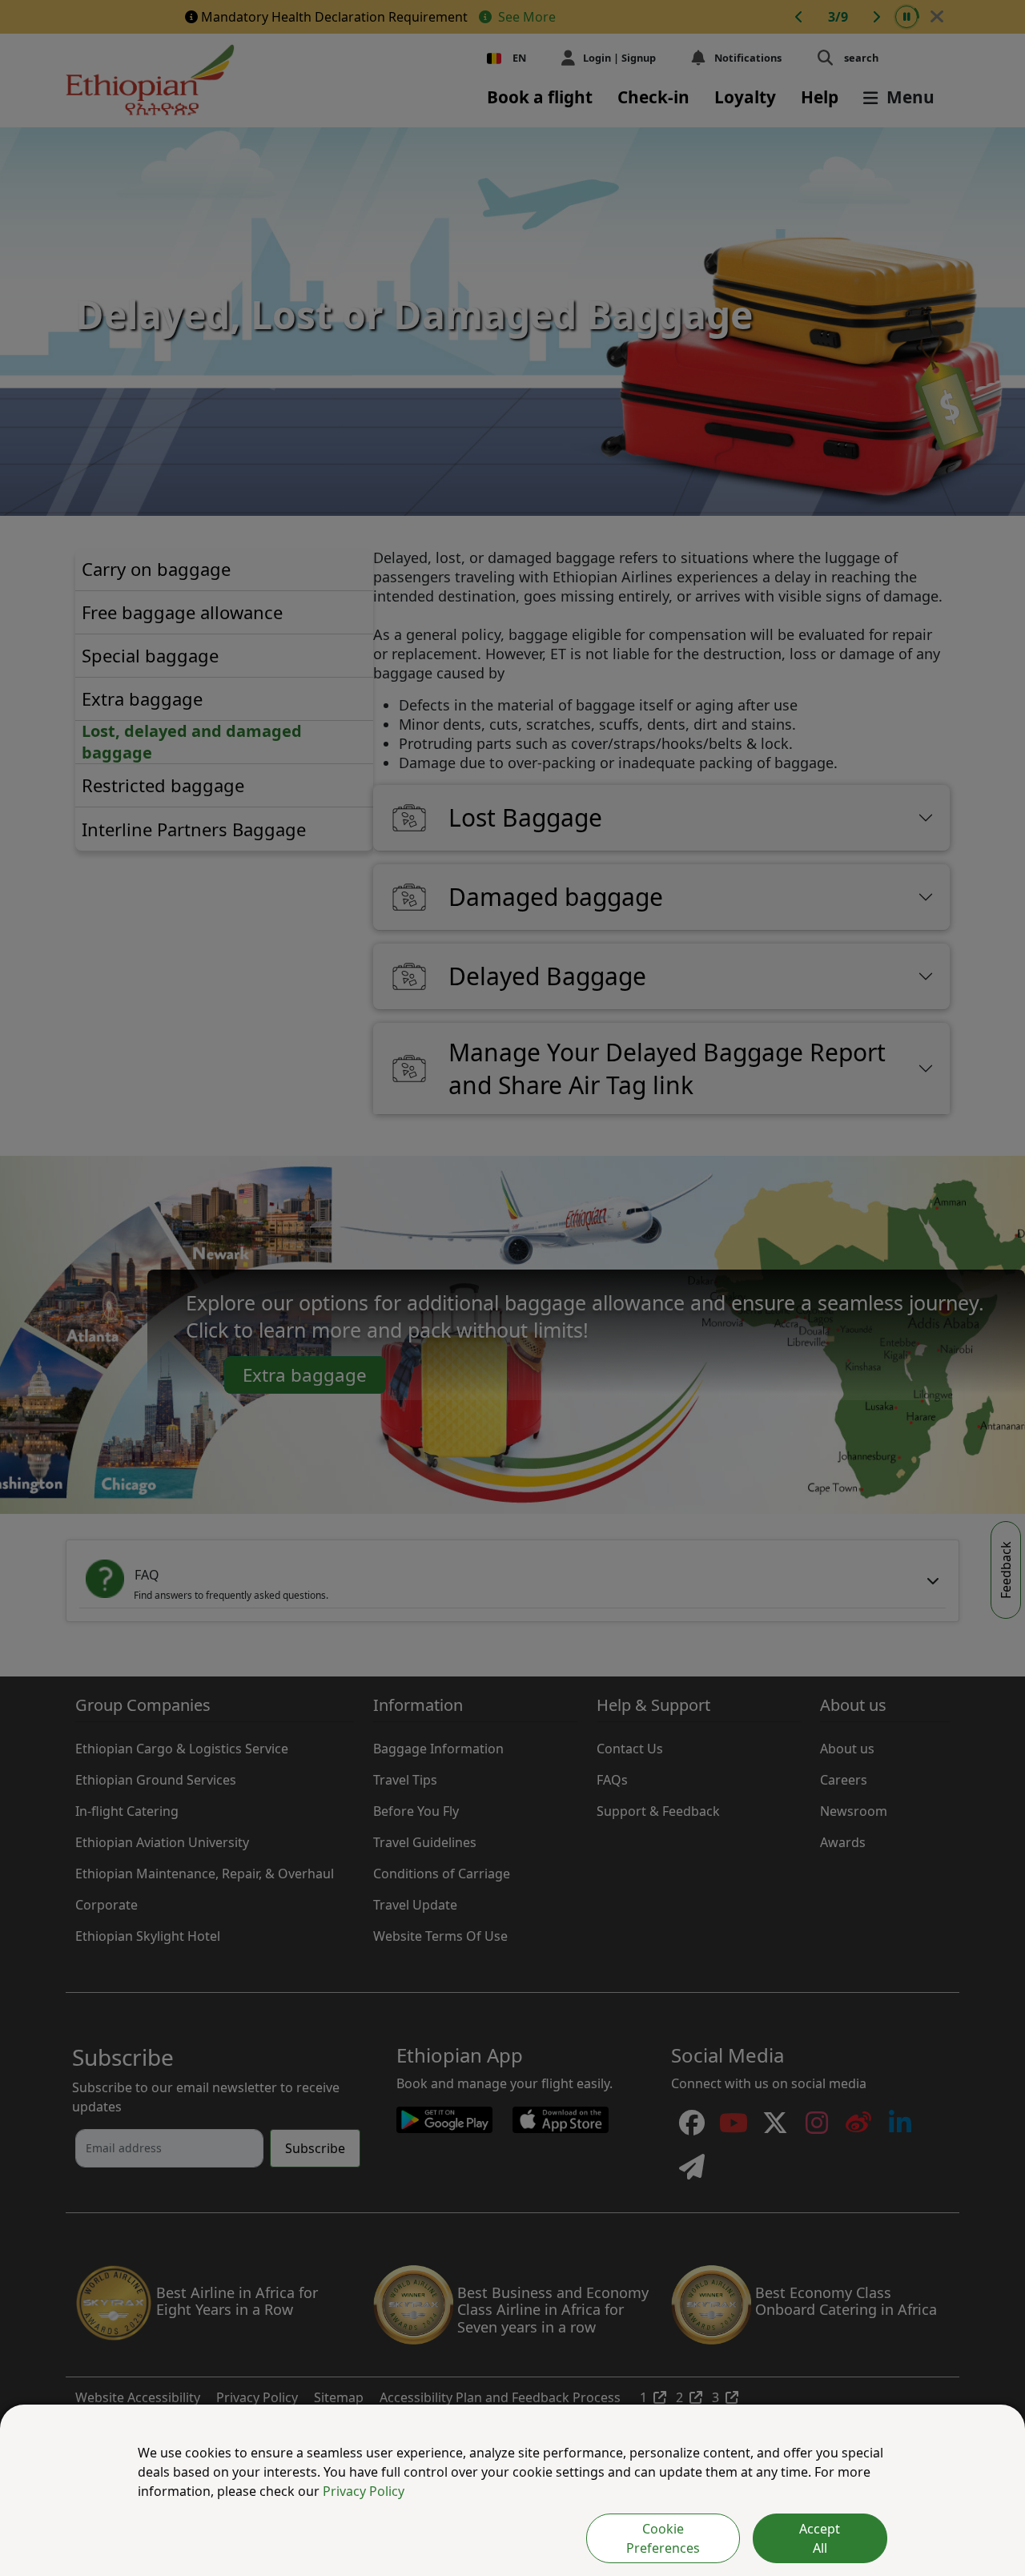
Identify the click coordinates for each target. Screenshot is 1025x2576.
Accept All (820, 2538)
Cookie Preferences (663, 2538)
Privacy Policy (364, 2491)
